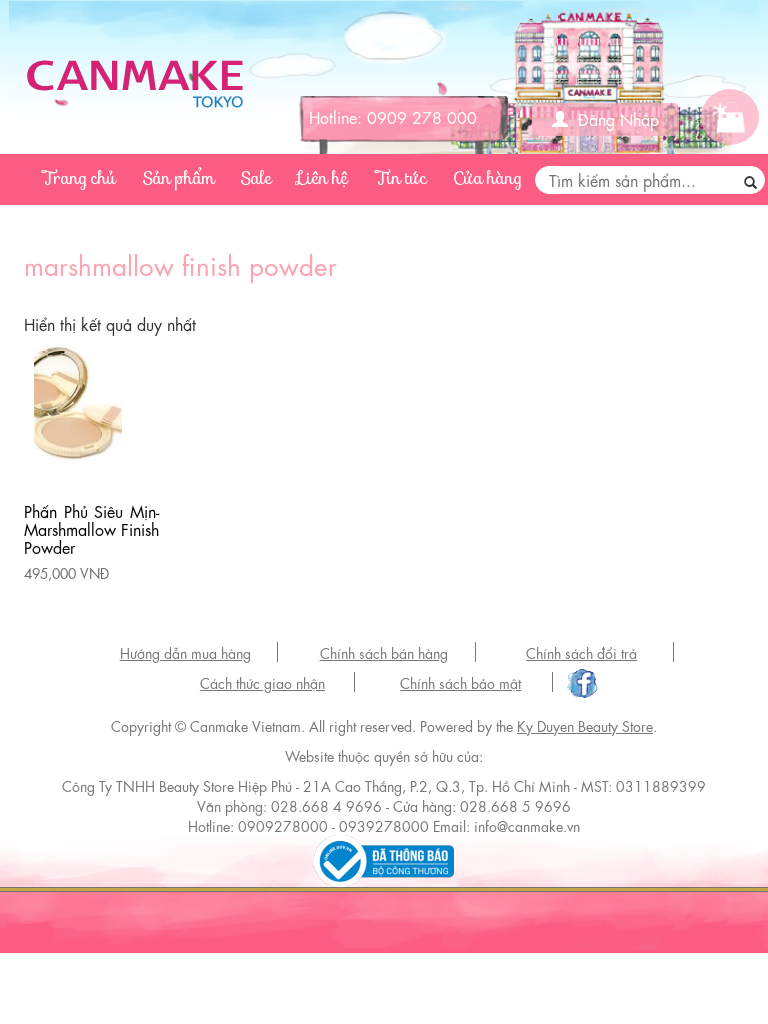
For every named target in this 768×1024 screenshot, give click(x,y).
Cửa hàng (487, 178)
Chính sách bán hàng (384, 652)
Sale (256, 178)
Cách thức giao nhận (262, 682)
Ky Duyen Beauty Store (585, 725)
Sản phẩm (179, 178)
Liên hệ (324, 178)
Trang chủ (80, 178)
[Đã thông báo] (384, 857)
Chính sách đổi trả (581, 652)
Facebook (579, 684)
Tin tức (401, 178)
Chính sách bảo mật (460, 682)
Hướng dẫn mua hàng (185, 652)
